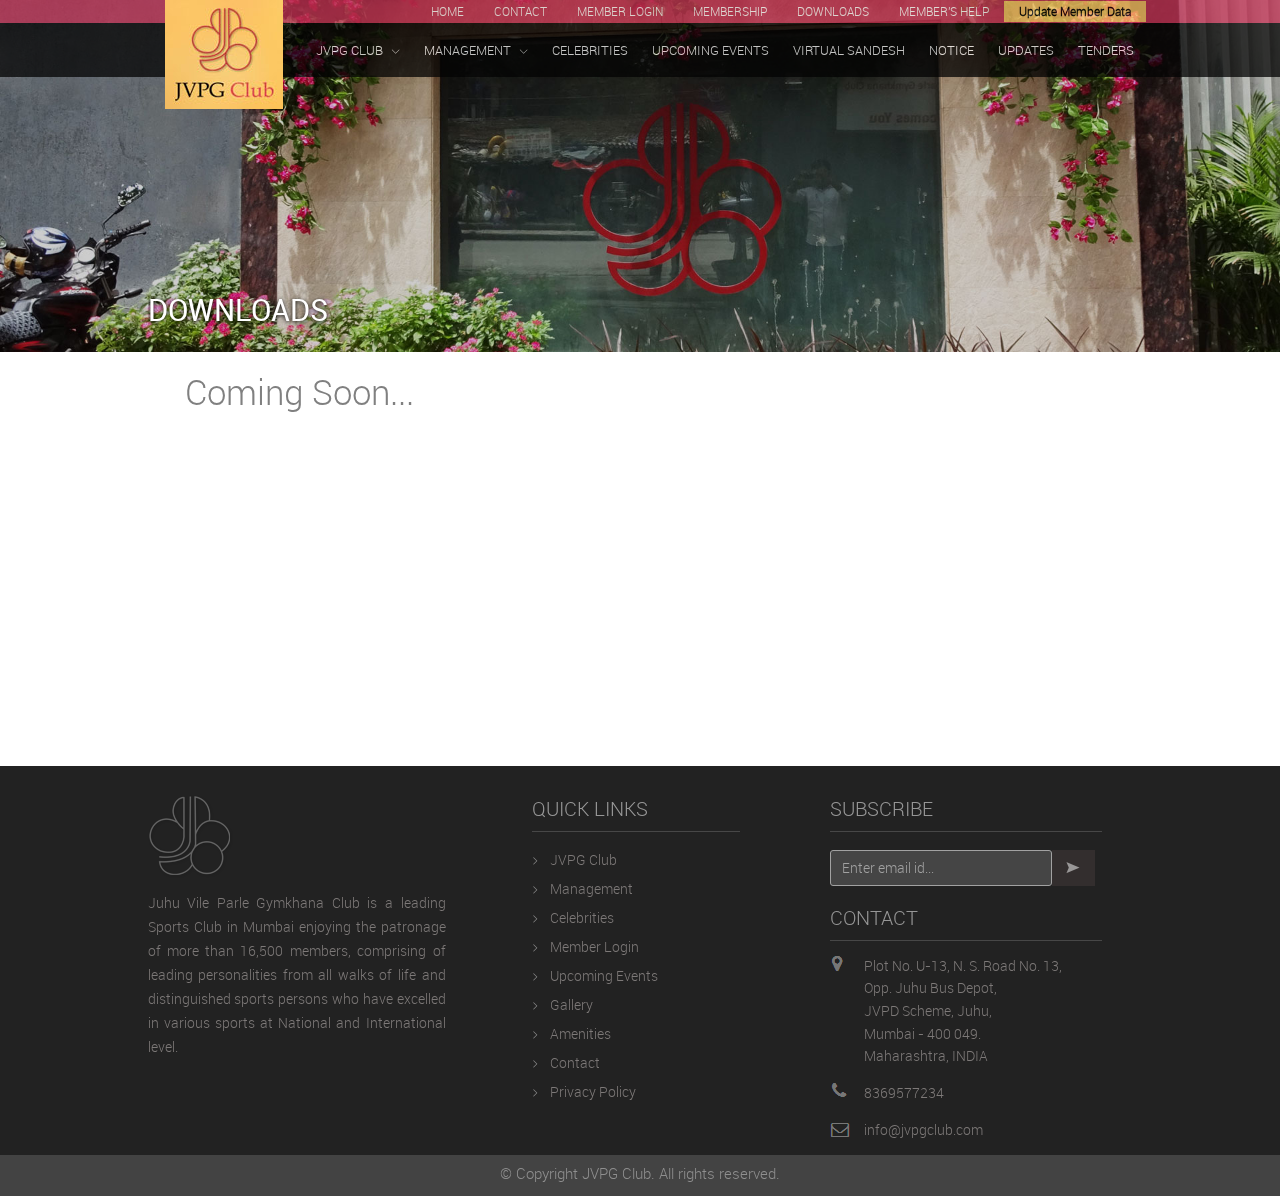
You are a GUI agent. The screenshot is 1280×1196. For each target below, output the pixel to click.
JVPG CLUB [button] (349, 50)
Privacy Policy (593, 1091)
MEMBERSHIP (730, 11)
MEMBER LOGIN (620, 11)
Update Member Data (1075, 11)
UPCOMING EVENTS (710, 50)
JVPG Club (583, 859)
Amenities (580, 1033)
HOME (447, 11)
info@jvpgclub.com (923, 1129)
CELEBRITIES (590, 50)
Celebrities (582, 917)
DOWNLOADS (833, 11)
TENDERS (1106, 50)
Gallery (571, 1004)
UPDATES (1026, 50)
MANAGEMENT (467, 50)
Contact (575, 1062)
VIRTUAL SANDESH (849, 50)
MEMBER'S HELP (944, 11)
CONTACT (520, 11)
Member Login (594, 946)
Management (591, 888)
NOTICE (951, 50)
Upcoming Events (604, 975)
